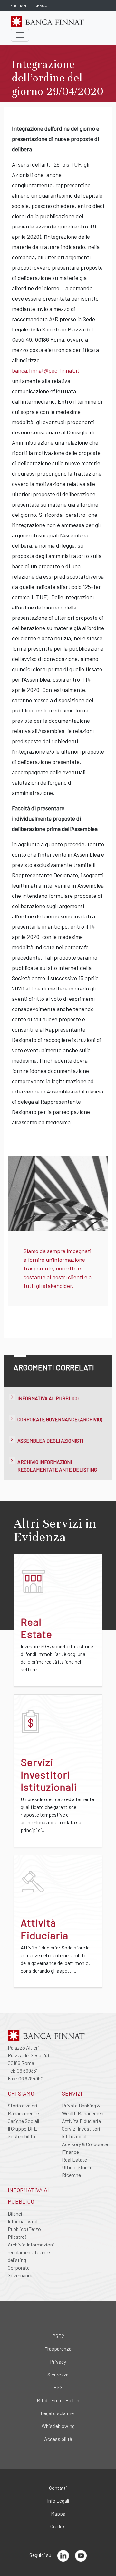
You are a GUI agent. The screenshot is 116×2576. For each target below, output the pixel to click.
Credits (58, 2526)
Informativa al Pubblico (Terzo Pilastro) (24, 2229)
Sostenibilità (21, 2136)
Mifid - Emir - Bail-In (58, 2400)
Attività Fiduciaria (81, 2121)
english (18, 5)
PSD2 (58, 2336)
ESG (58, 2387)
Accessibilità (58, 2439)
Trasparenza (58, 2349)
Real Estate (74, 2159)
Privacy (58, 2362)
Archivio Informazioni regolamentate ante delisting (31, 2252)
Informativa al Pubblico (48, 1398)
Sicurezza (58, 2374)
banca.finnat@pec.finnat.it (46, 370)
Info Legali (58, 2501)
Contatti (58, 2488)
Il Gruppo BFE (22, 2129)
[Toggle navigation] (20, 35)
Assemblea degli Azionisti (50, 1441)
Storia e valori (23, 2105)
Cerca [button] (41, 5)
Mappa (58, 2513)
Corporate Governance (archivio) (60, 1419)
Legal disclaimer (58, 2413)
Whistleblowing (58, 2426)
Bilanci (15, 2213)
